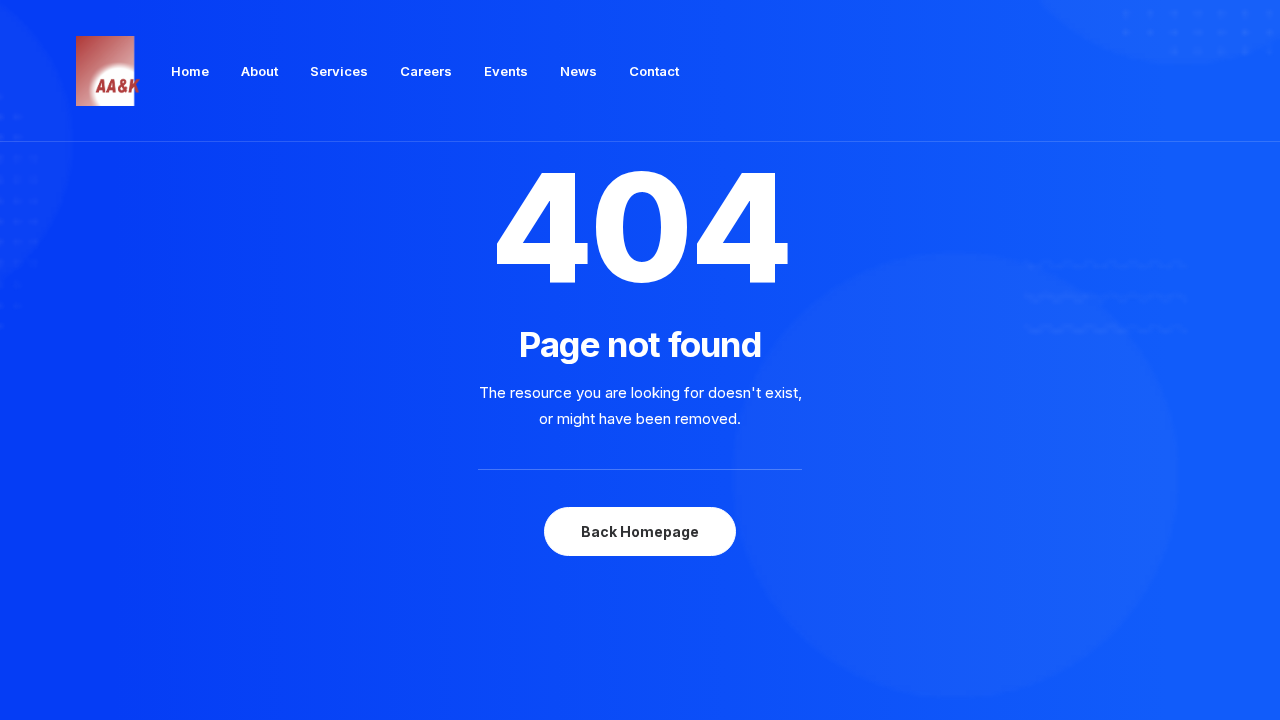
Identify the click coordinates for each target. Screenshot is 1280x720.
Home (190, 71)
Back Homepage (640, 531)
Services (339, 71)
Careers (426, 71)
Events (506, 71)
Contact (654, 71)
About (259, 71)
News (578, 71)
